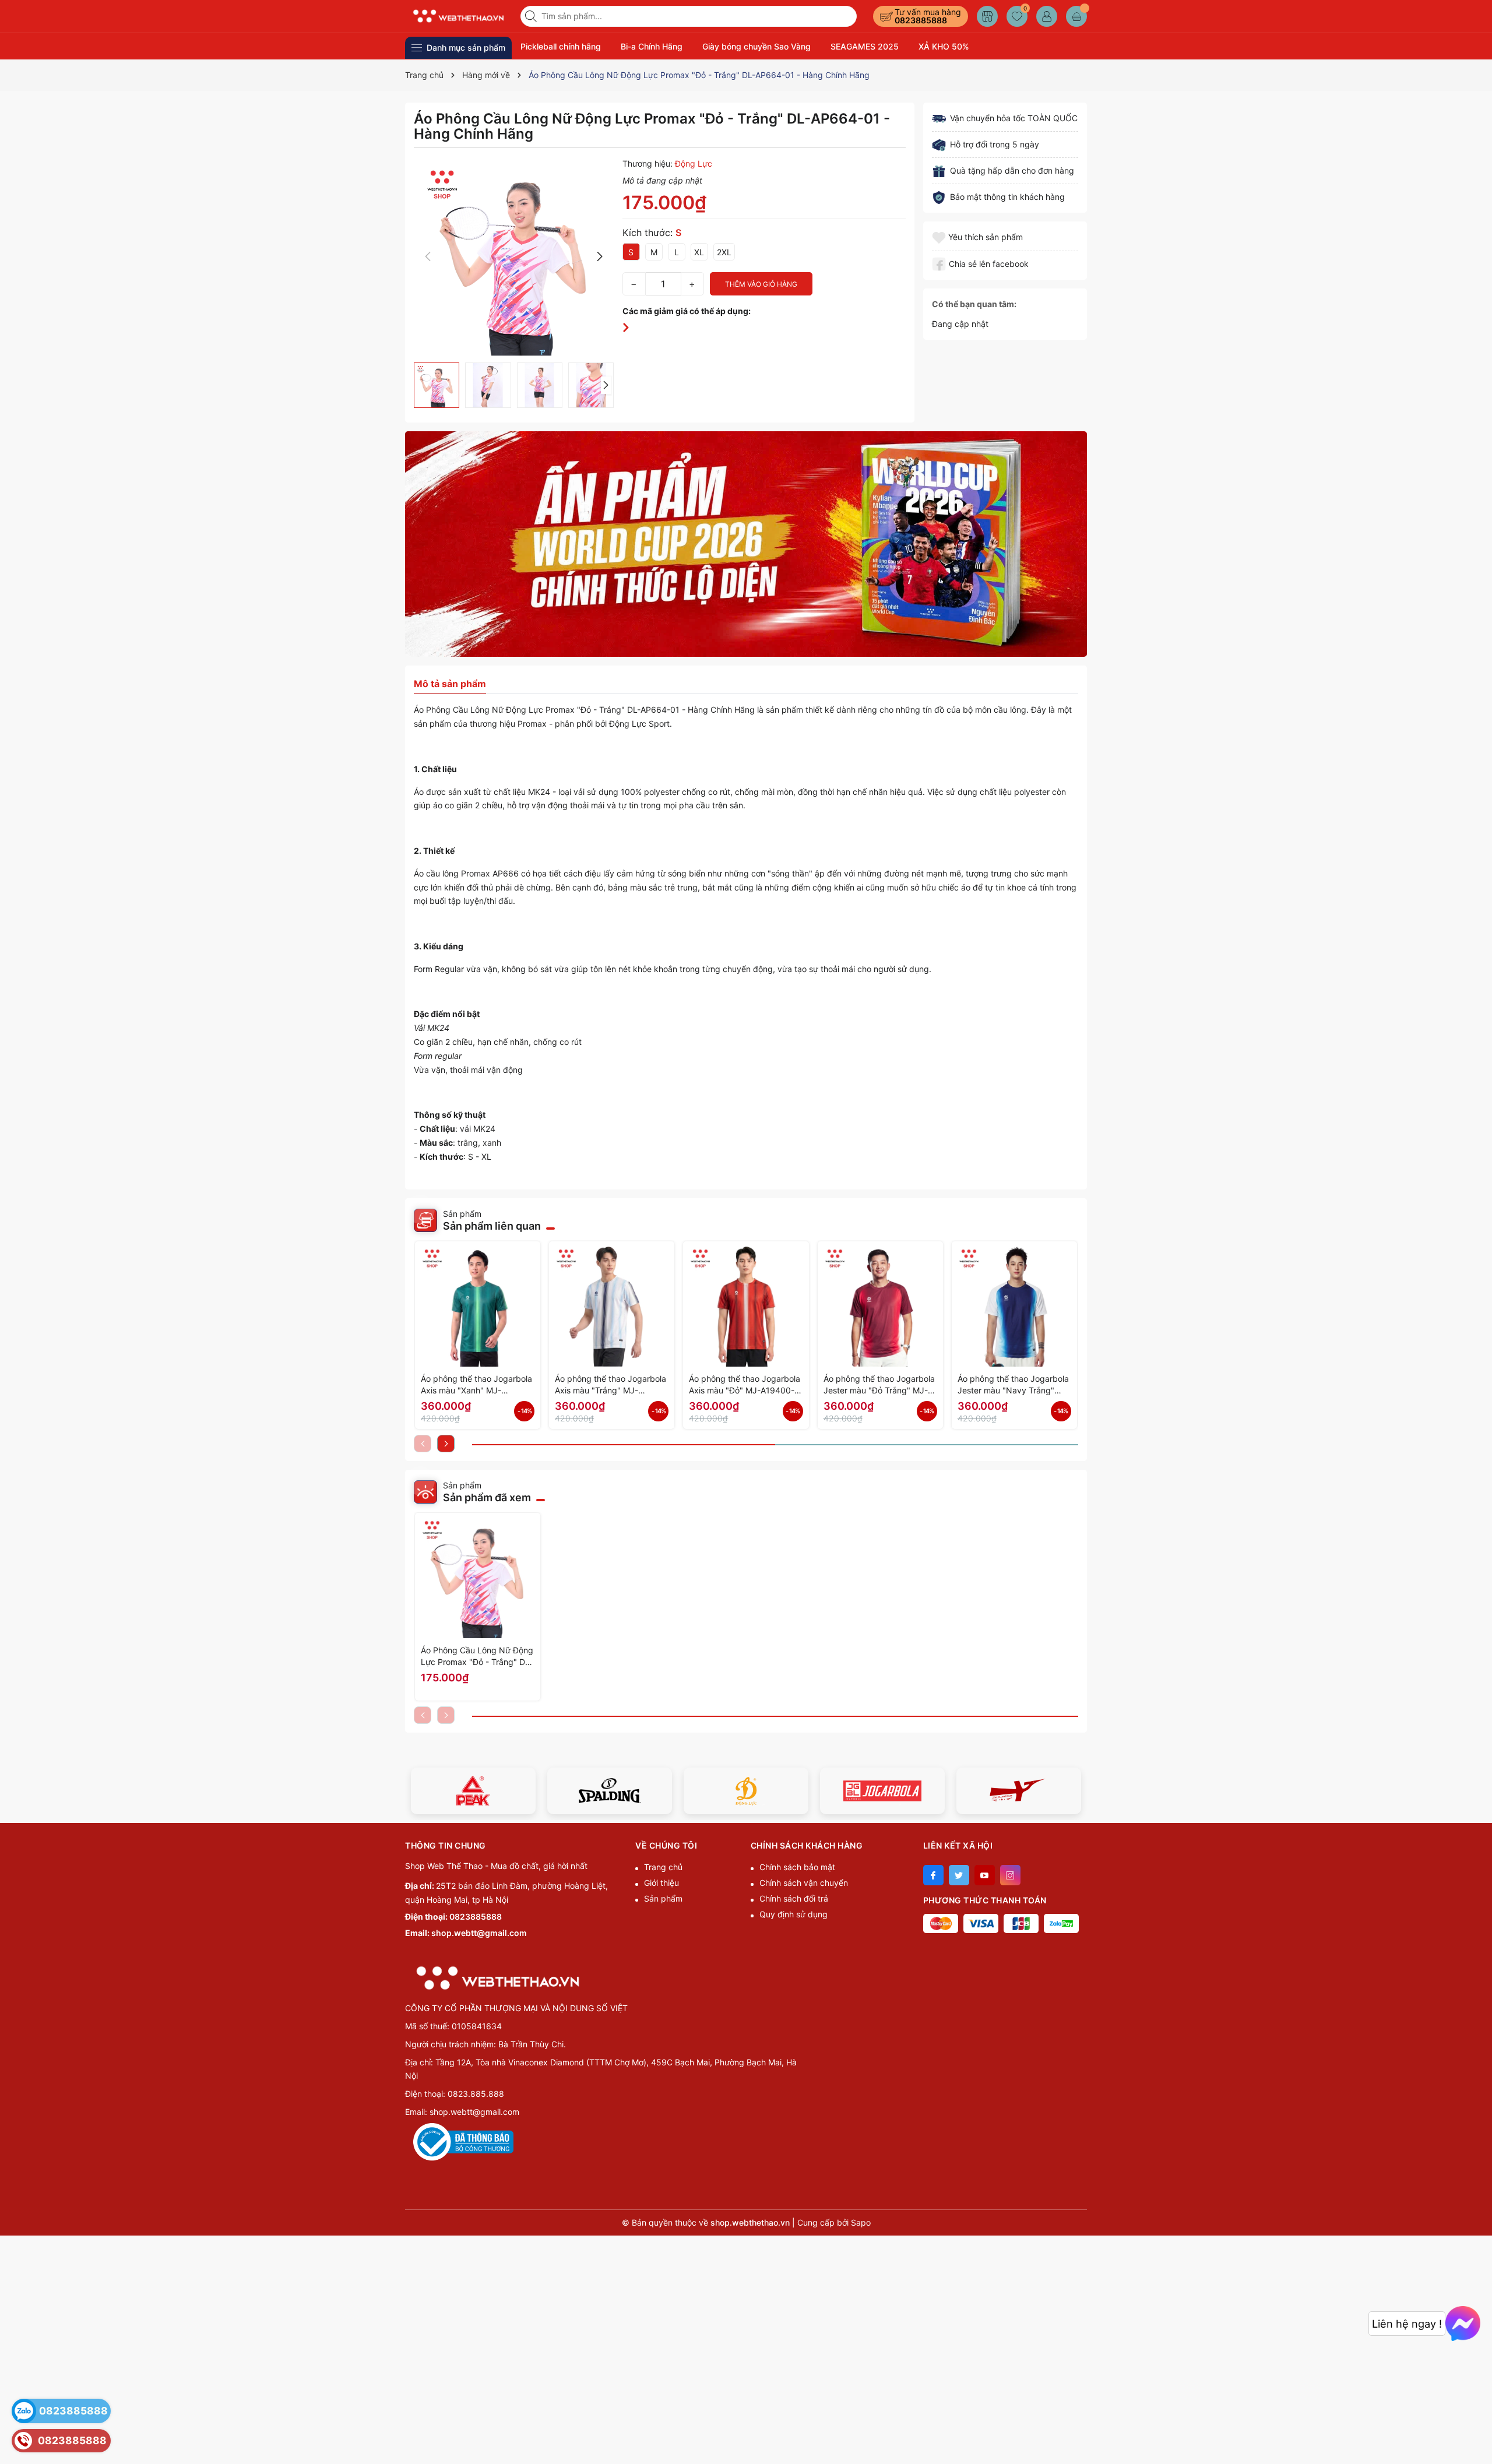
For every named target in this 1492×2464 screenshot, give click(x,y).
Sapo (861, 2222)
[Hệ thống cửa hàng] (987, 16)
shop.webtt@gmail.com (479, 1933)
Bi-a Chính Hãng (652, 46)
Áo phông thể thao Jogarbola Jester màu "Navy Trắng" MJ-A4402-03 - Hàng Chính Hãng (1013, 1385)
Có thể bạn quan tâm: (974, 304)
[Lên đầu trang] (1479, 2436)
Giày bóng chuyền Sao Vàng (756, 46)
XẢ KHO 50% (944, 46)
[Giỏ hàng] (1076, 16)
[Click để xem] (514, 257)
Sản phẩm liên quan (492, 1226)
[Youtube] (985, 1875)
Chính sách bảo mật (797, 1867)
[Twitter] (959, 1875)
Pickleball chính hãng (561, 46)
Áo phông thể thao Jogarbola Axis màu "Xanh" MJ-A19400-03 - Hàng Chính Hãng (476, 1385)
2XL (724, 252)
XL (699, 252)
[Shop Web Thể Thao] (459, 16)
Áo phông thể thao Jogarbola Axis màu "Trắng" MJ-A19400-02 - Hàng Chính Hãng (610, 1385)
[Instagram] (1010, 1875)
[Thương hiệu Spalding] (473, 1791)
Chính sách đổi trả (794, 1898)
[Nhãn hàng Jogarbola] (746, 1791)
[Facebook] (933, 1875)
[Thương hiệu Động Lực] (610, 1791)
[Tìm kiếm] (532, 16)
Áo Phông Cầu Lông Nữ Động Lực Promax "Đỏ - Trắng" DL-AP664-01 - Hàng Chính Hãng (477, 1657)
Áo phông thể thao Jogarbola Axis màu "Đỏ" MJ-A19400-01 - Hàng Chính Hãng (745, 1385)
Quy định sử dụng (793, 1914)
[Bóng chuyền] (746, 544)
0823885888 (921, 20)
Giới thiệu (661, 1883)
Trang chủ (663, 1867)
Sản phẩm (663, 1898)
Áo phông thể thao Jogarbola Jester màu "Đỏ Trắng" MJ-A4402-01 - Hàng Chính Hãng (880, 1385)
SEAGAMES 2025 (865, 46)
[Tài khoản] (1047, 16)
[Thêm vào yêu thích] (940, 237)
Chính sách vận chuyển (804, 1883)
